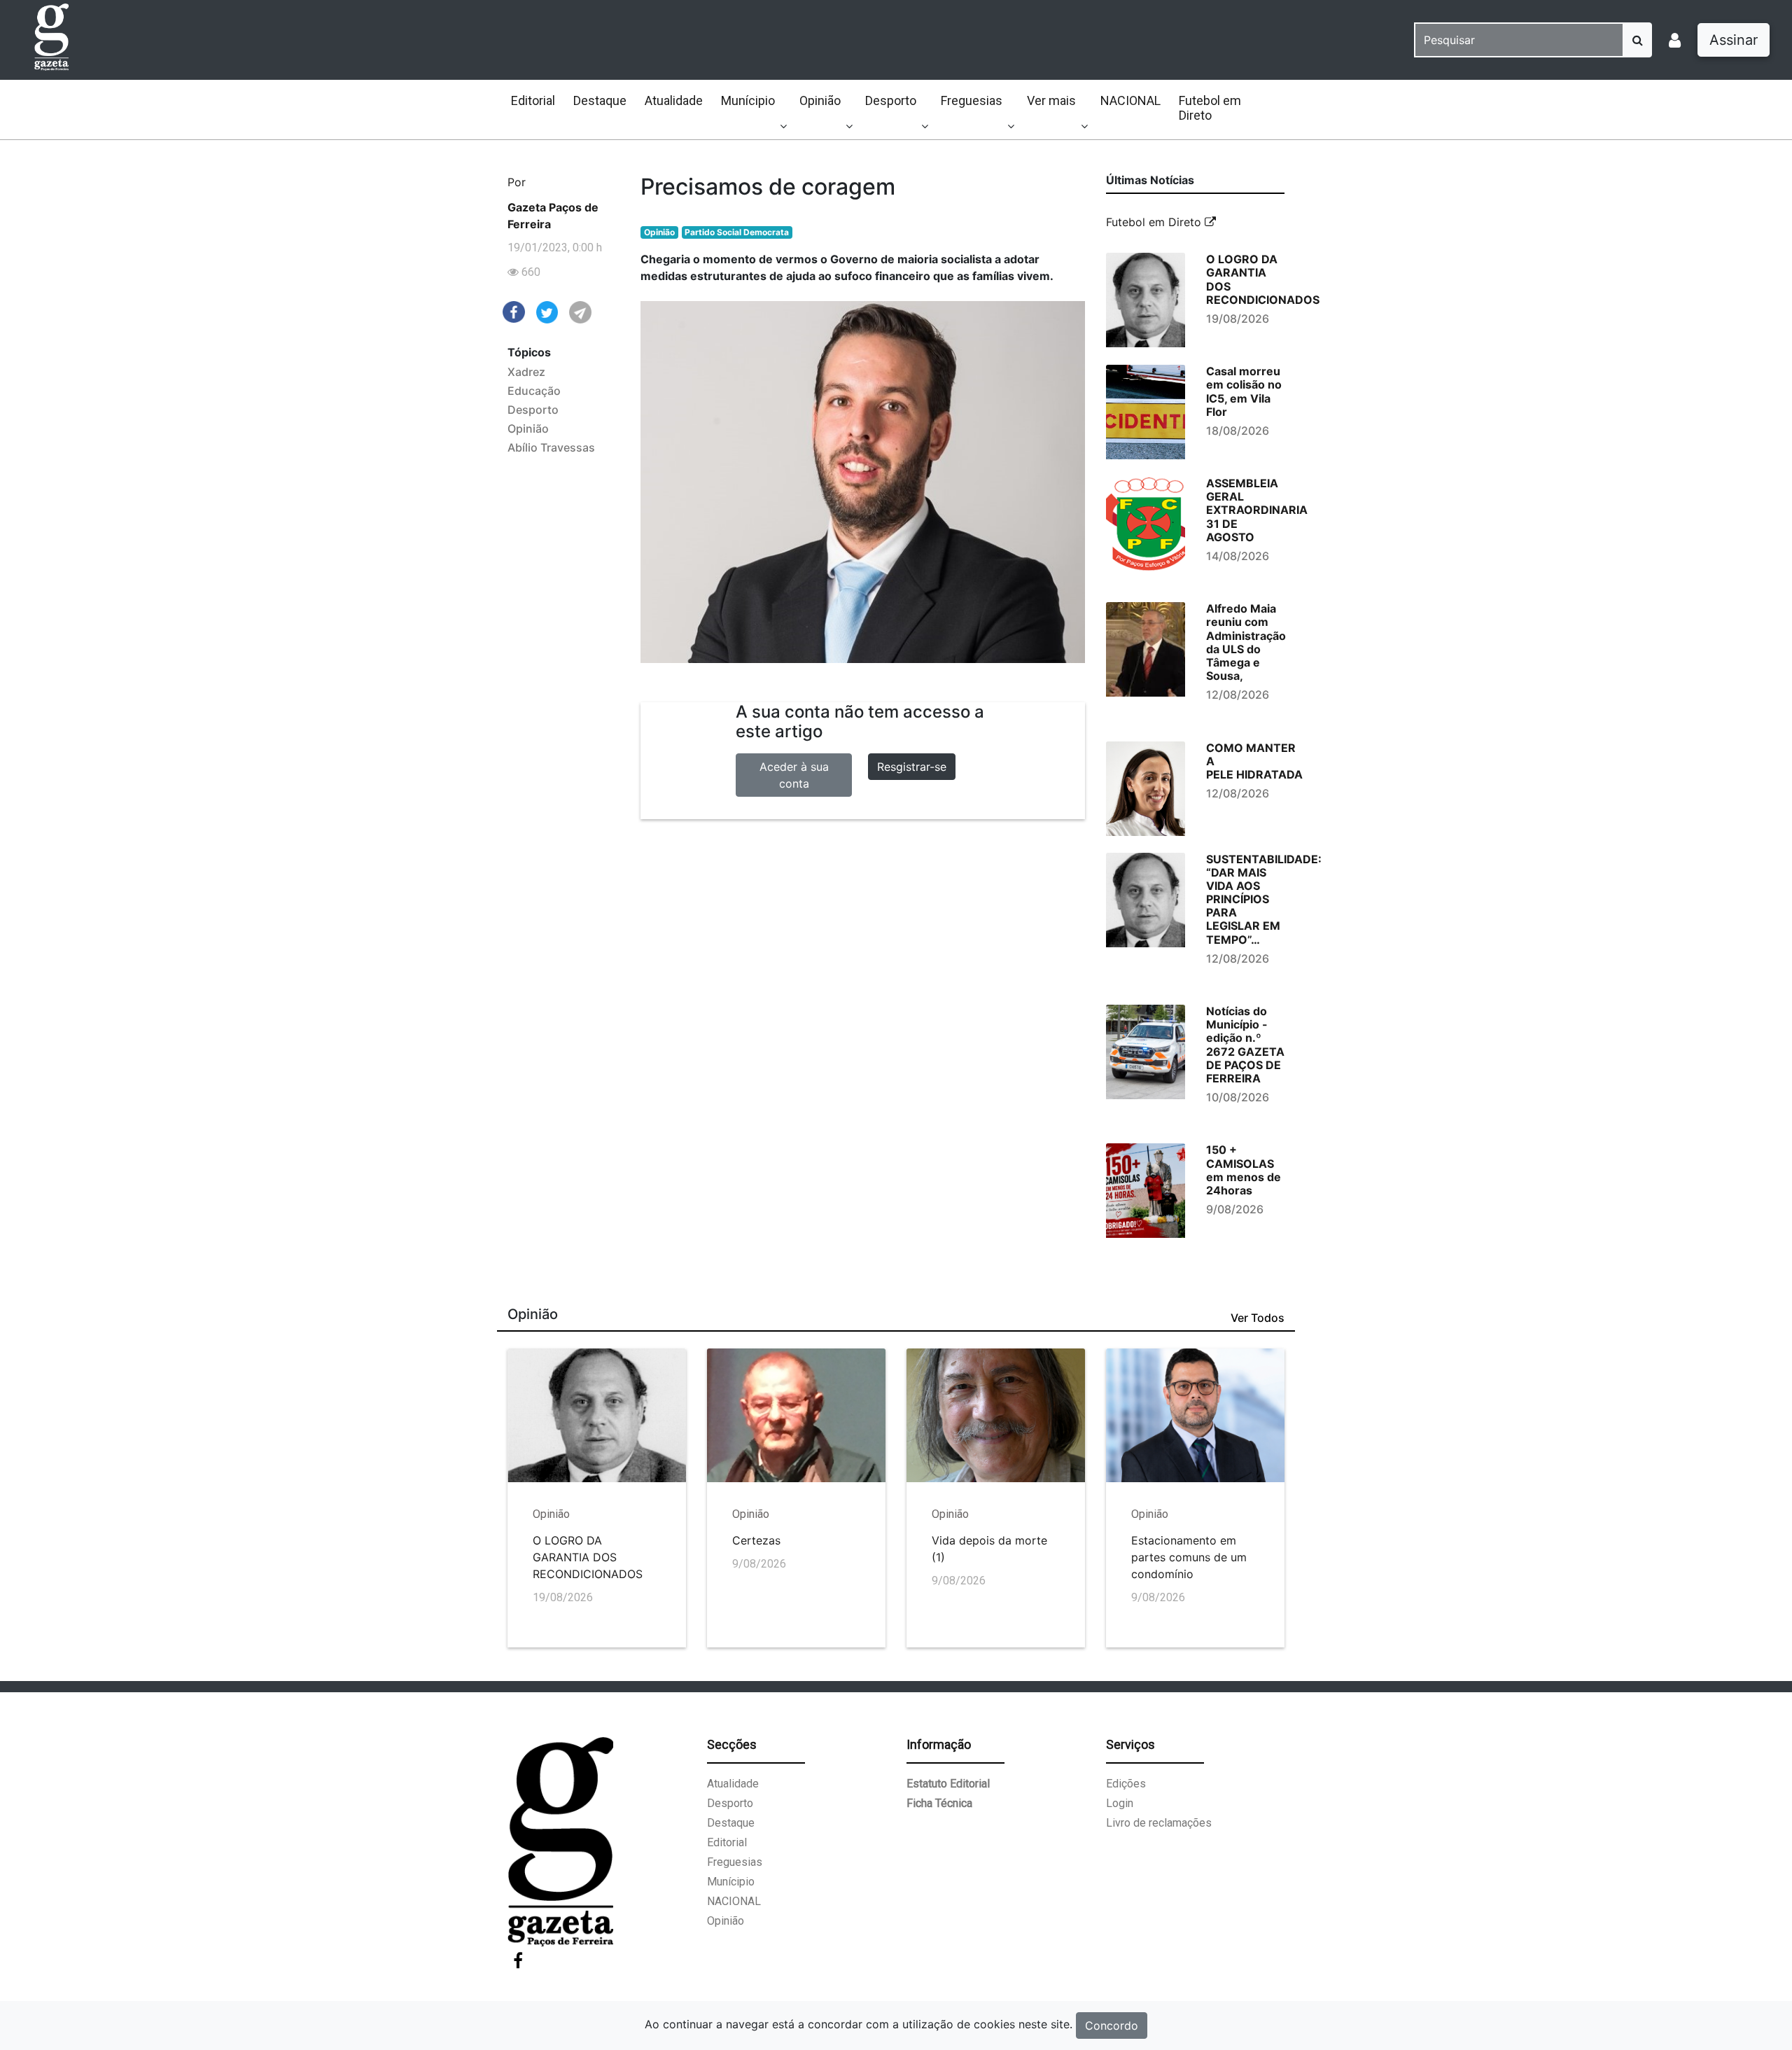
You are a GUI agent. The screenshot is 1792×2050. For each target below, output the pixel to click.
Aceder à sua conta (794, 775)
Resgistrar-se (912, 767)
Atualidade (674, 100)
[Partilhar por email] (580, 312)
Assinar (1734, 40)
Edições (1126, 1784)
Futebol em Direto (1210, 108)
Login (1120, 1803)
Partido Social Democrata (737, 232)
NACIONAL (1130, 100)
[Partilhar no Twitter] (547, 312)
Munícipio (748, 100)
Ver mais (1051, 100)
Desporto (891, 100)
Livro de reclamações (1159, 1823)
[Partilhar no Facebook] (514, 311)
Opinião (820, 100)
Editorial (533, 100)
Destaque (600, 100)
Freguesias (972, 100)
